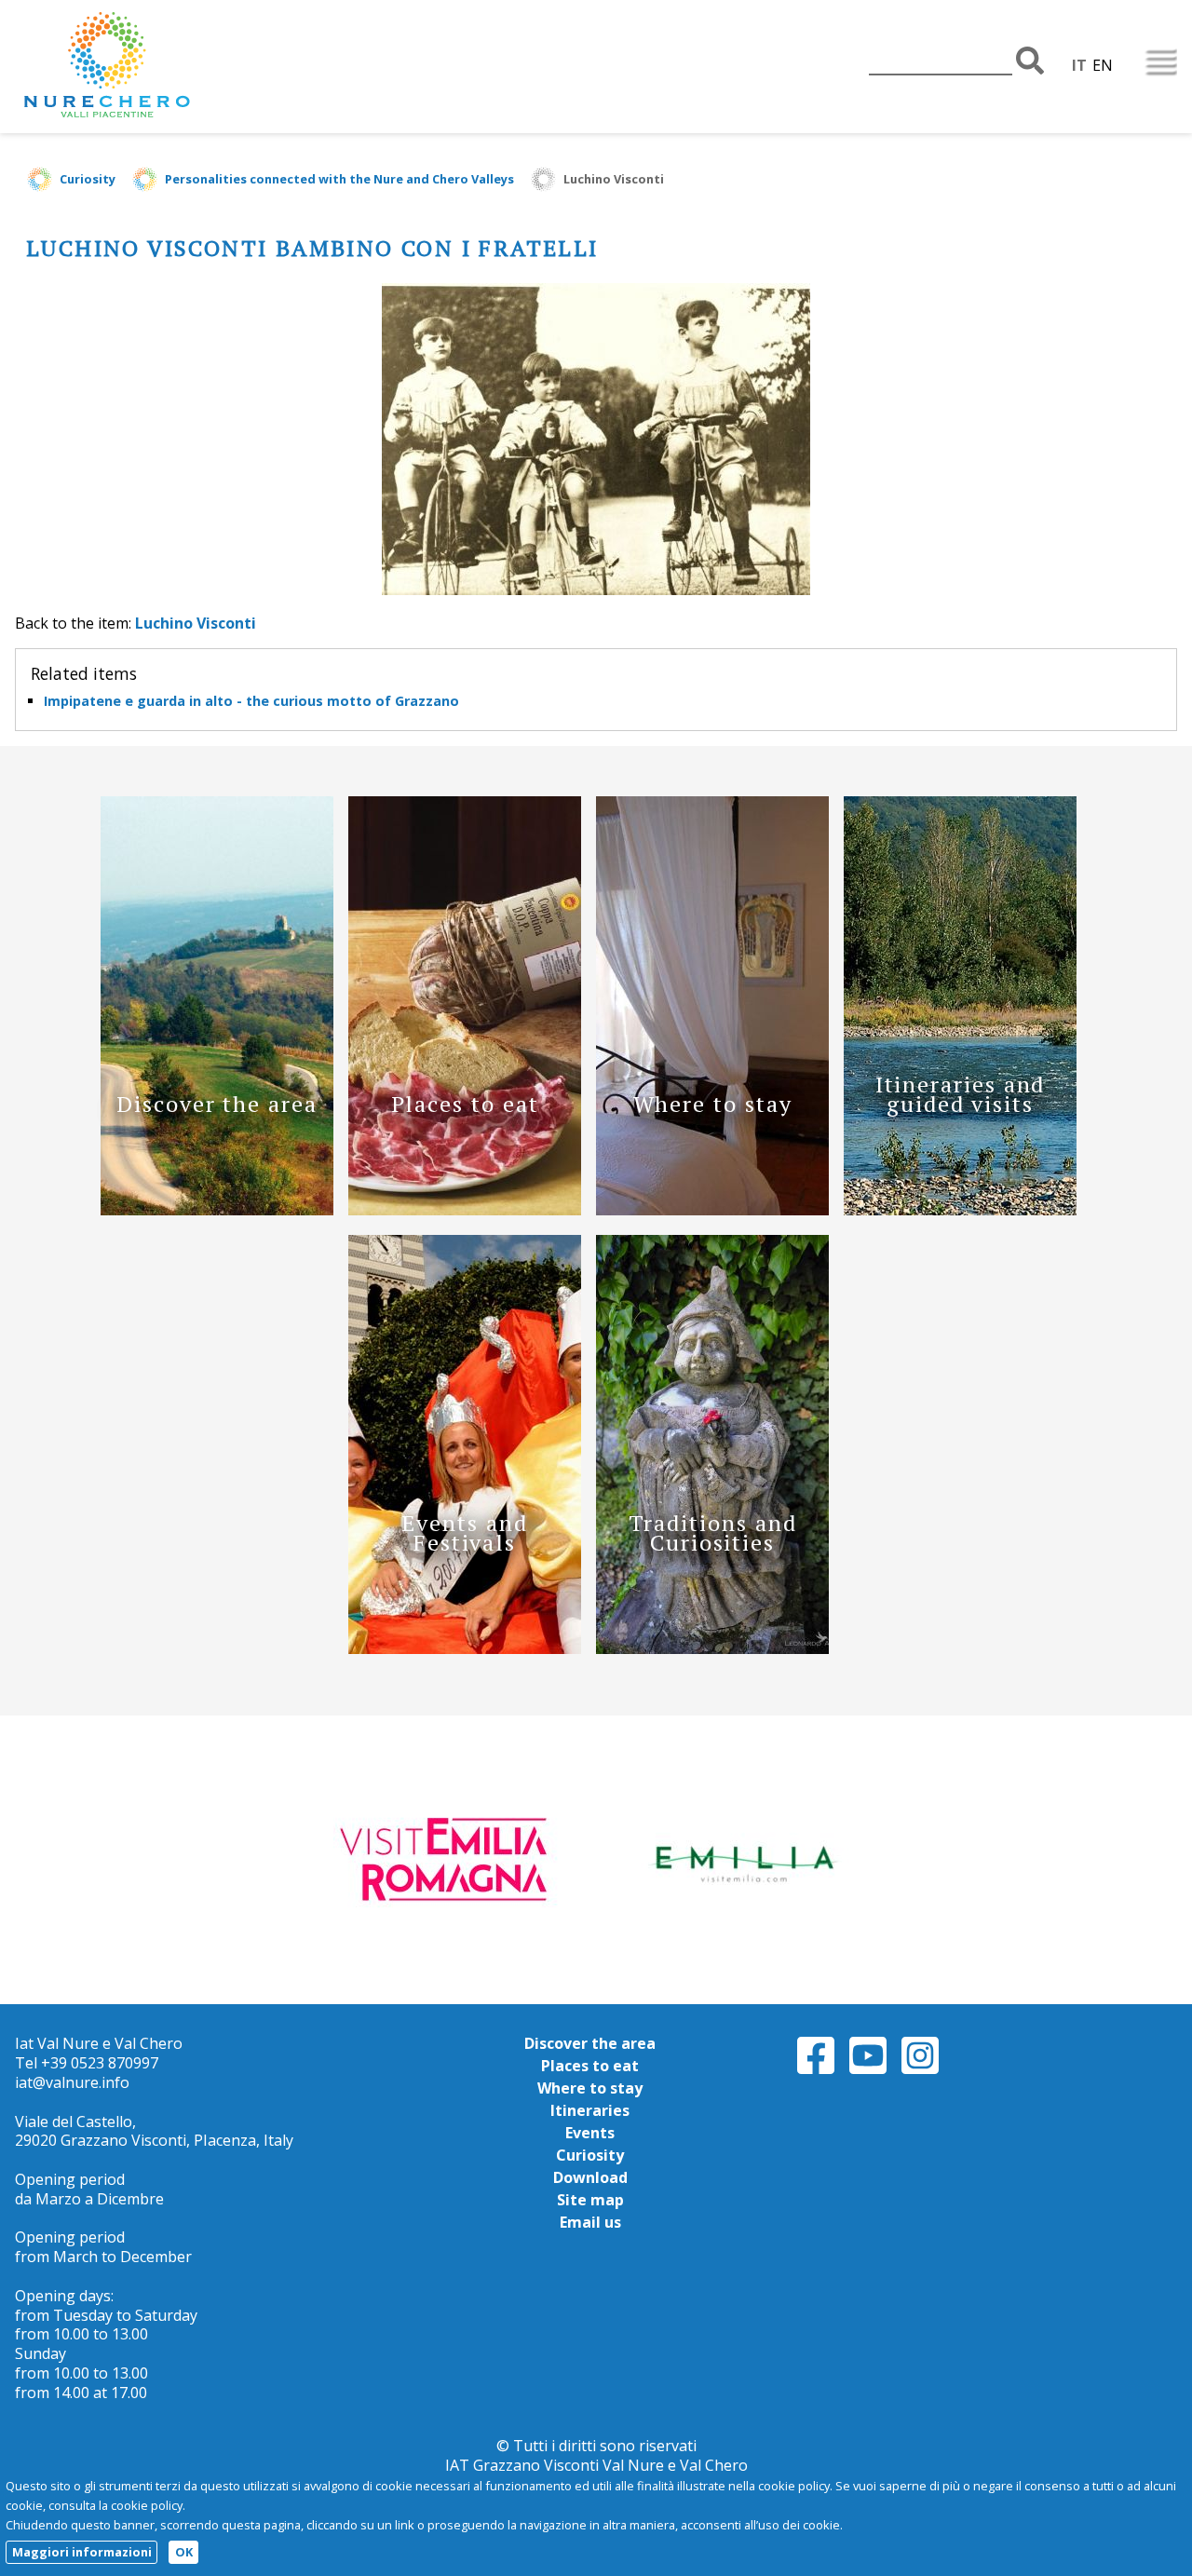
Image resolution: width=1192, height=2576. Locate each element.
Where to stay (590, 2088)
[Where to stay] (712, 1210)
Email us (590, 2222)
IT (1079, 65)
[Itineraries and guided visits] (960, 1210)
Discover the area (590, 2043)
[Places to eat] (465, 1210)
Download (590, 2177)
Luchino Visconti (614, 179)
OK (184, 2552)
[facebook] (816, 2071)
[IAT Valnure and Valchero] (164, 67)
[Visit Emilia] (450, 1859)
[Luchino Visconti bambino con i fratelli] (596, 590)
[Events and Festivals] (465, 1648)
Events (590, 2133)
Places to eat (590, 2066)
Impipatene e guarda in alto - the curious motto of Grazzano (251, 701)
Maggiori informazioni (82, 2552)
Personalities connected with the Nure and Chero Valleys (339, 179)
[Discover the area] (217, 1210)
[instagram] (920, 2071)
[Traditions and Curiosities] (712, 1648)
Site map (590, 2200)
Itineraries (590, 2110)
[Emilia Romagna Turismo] (742, 1859)
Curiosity (88, 179)
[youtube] (868, 2071)
